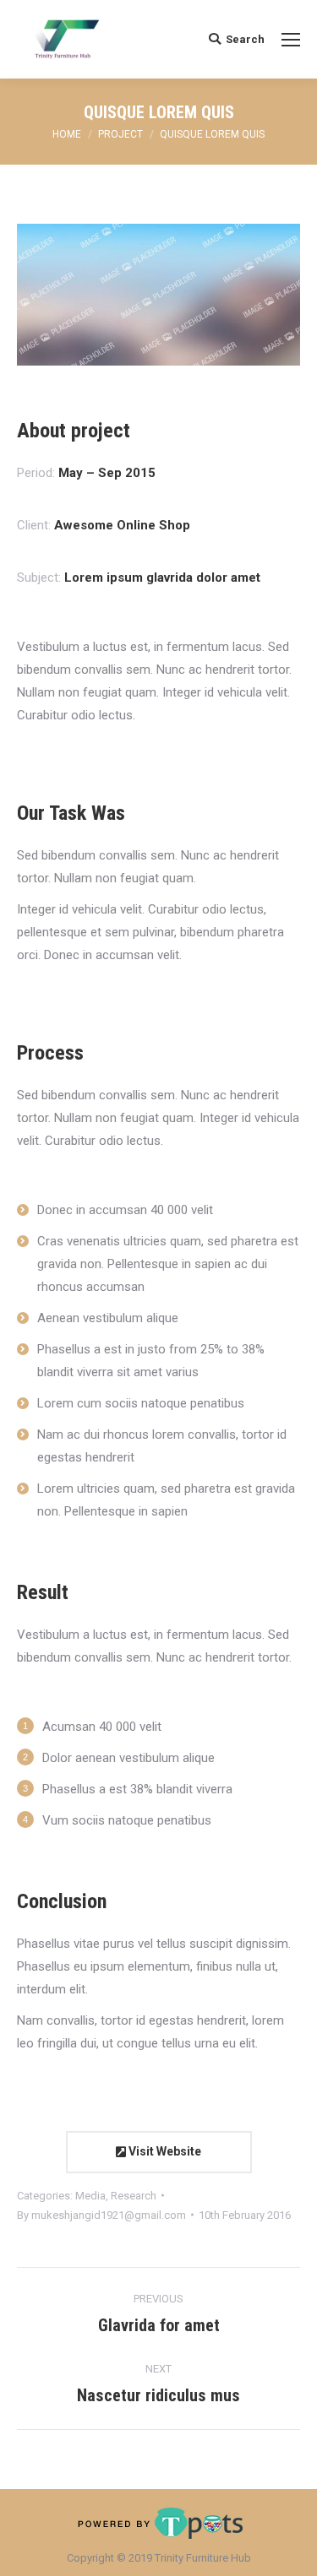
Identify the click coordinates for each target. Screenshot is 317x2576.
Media (90, 2196)
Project (120, 134)
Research (134, 2196)
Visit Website (164, 2151)
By (101, 2215)
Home (67, 134)
